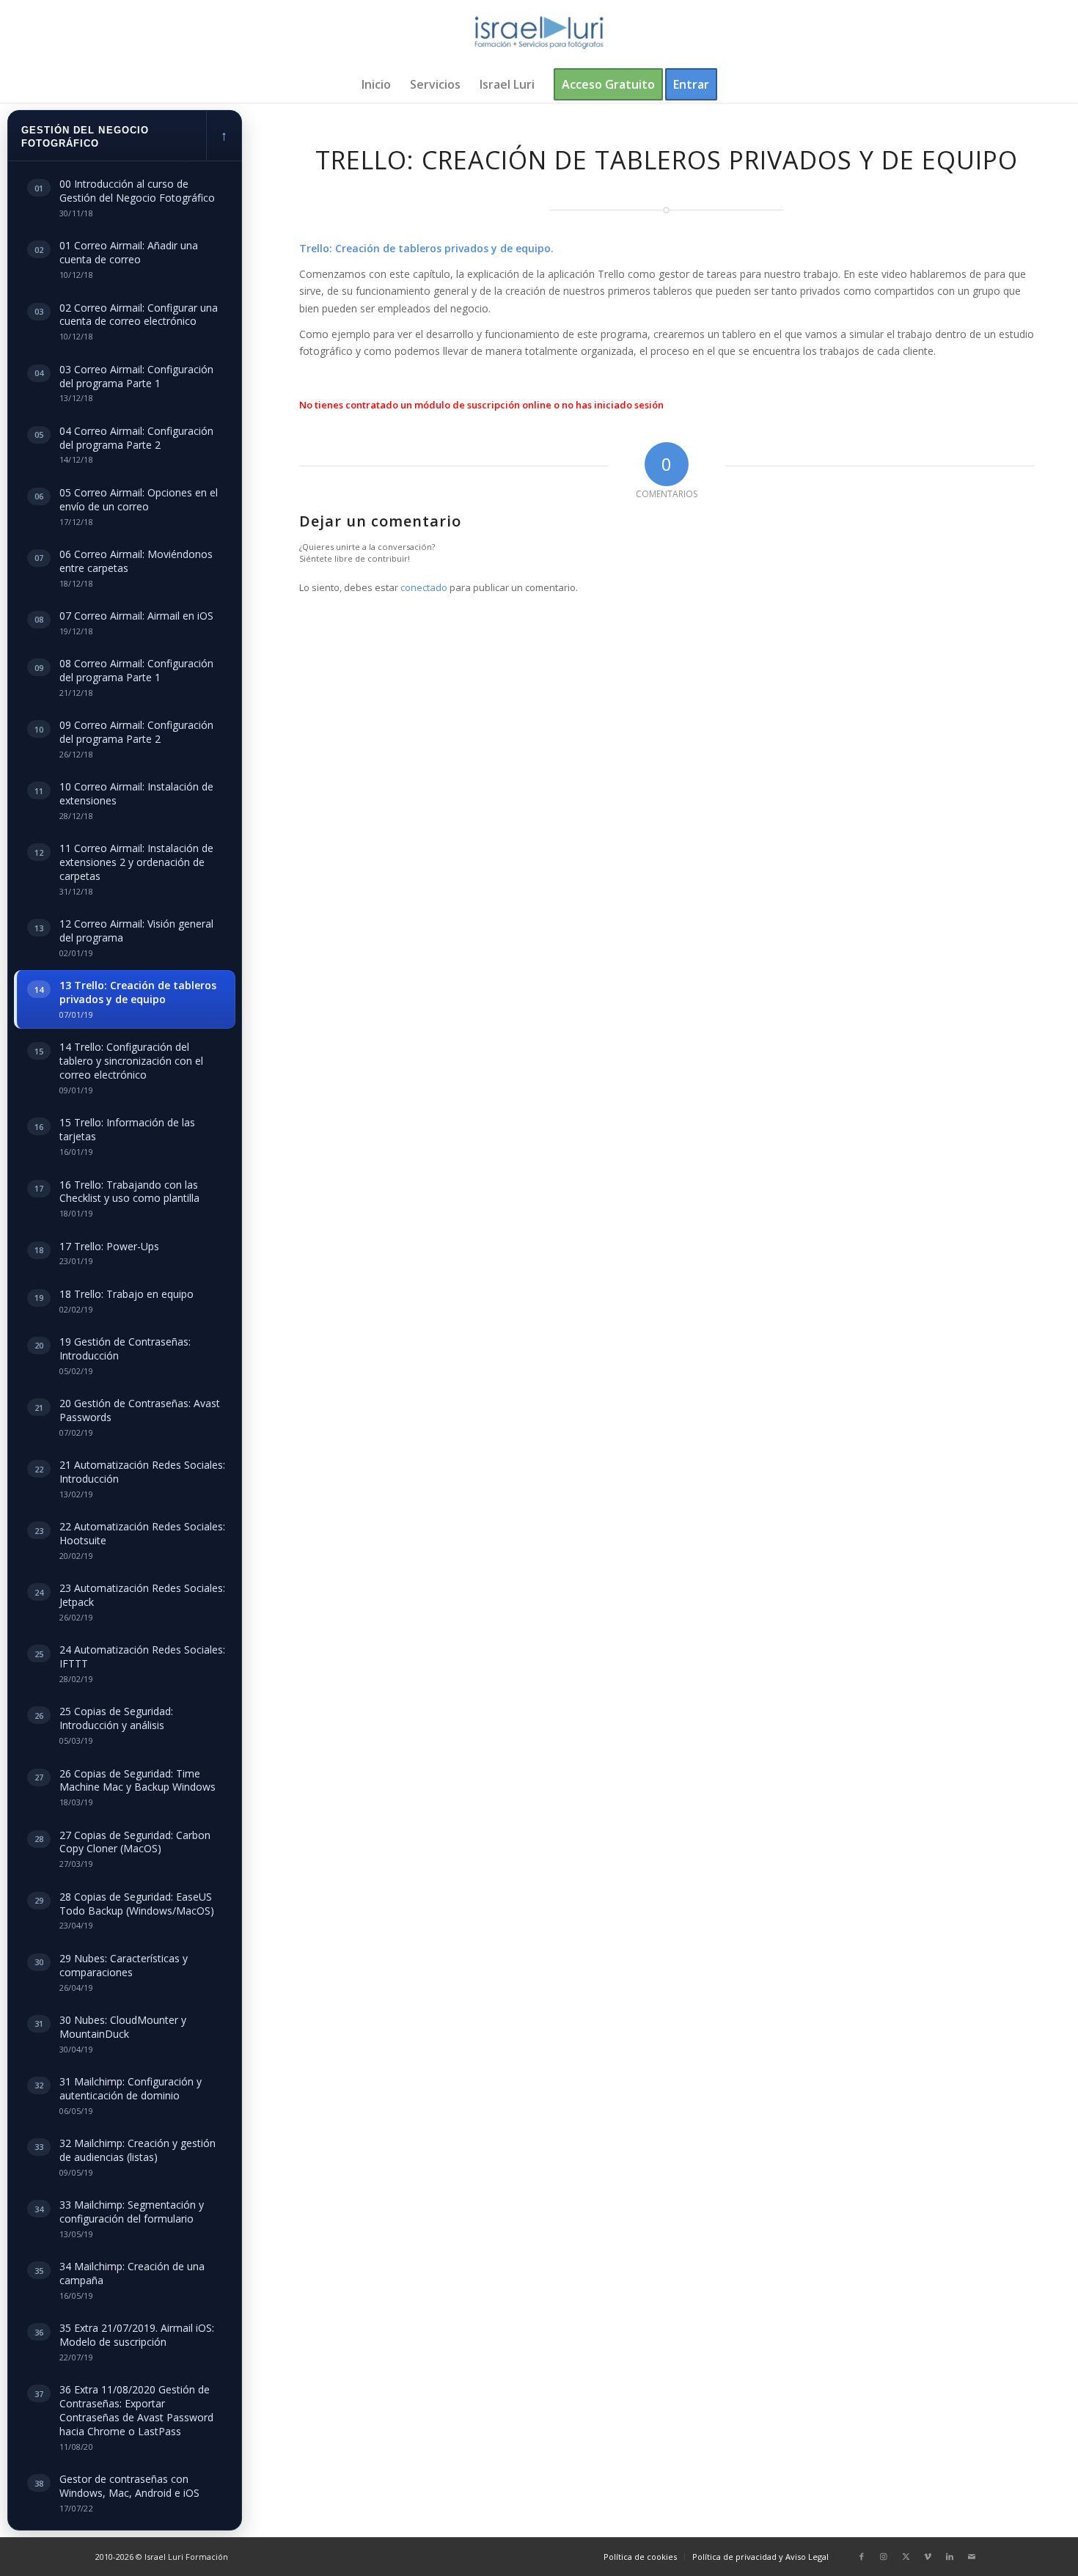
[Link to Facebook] (862, 2556)
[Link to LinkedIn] (950, 2556)
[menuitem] (376, 84)
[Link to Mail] (972, 2556)
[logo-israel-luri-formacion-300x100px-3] (539, 33)
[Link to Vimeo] (928, 2556)
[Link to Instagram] (884, 2556)
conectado (424, 587)
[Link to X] (906, 2556)
